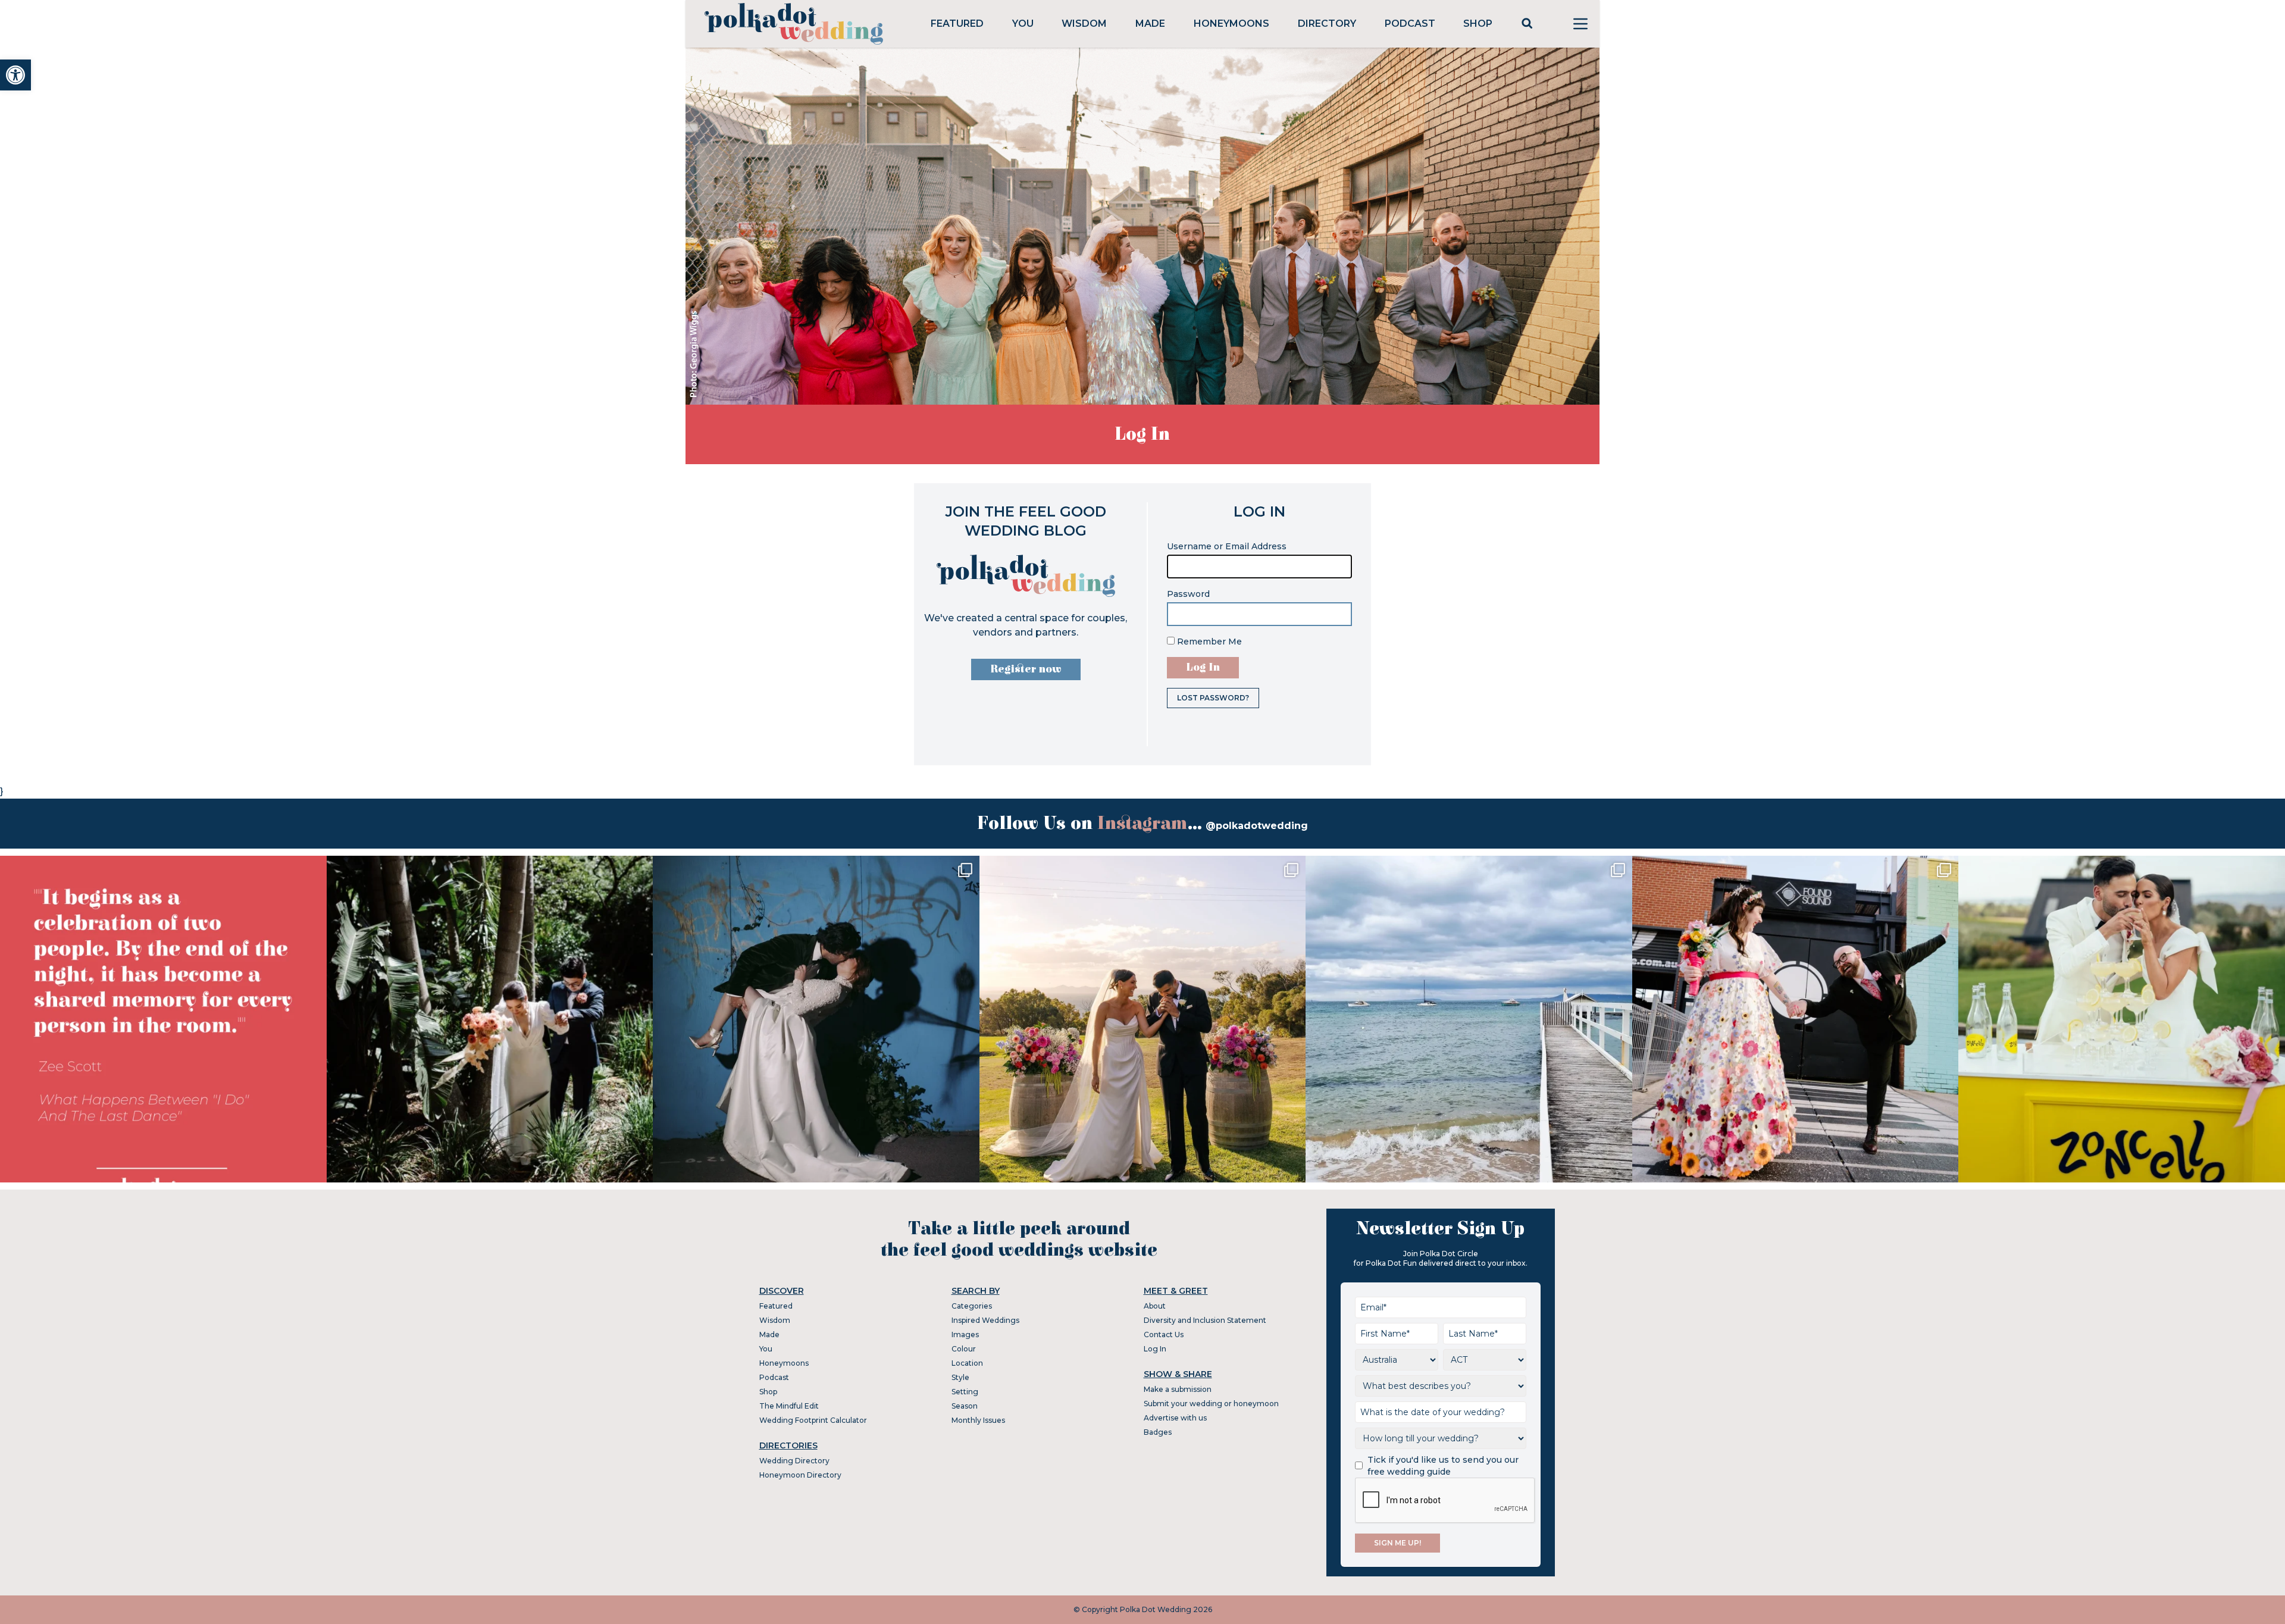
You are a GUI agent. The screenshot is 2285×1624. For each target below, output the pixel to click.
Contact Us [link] (1164, 1334)
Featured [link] (957, 24)
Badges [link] (1158, 1432)
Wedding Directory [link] (794, 1461)
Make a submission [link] (1178, 1389)
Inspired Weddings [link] (985, 1320)
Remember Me (1208, 642)
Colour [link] (964, 1349)
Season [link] (965, 1406)
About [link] (1155, 1306)
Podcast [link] (1410, 24)
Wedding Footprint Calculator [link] (813, 1420)
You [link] (1023, 24)
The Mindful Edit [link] (789, 1406)
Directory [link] (1327, 24)
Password (1188, 594)
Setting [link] (965, 1392)
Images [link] (965, 1334)
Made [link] (1150, 24)
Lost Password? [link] (1213, 698)
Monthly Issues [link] (978, 1420)
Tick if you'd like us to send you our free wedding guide (1443, 1466)
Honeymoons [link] (1231, 24)
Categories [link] (972, 1306)
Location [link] (967, 1363)
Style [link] (960, 1377)
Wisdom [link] (1084, 24)
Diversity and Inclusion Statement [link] (1205, 1320)
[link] (15, 75)
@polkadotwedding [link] (1257, 826)
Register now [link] (1026, 669)
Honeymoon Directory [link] (800, 1475)
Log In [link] (1155, 1349)
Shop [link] (1478, 24)
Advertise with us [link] (1175, 1418)
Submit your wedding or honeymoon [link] (1211, 1404)
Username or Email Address (1227, 546)
